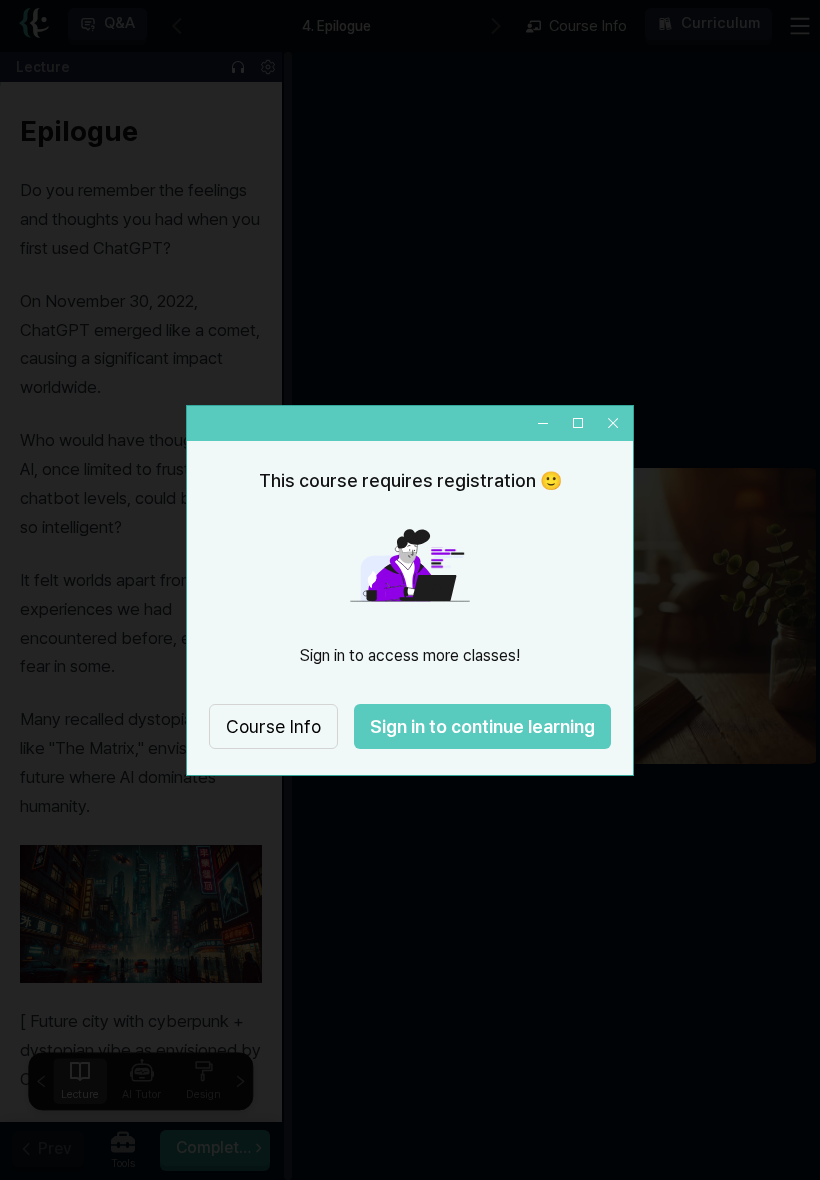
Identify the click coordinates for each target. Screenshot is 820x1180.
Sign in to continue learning (482, 726)
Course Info (273, 726)
